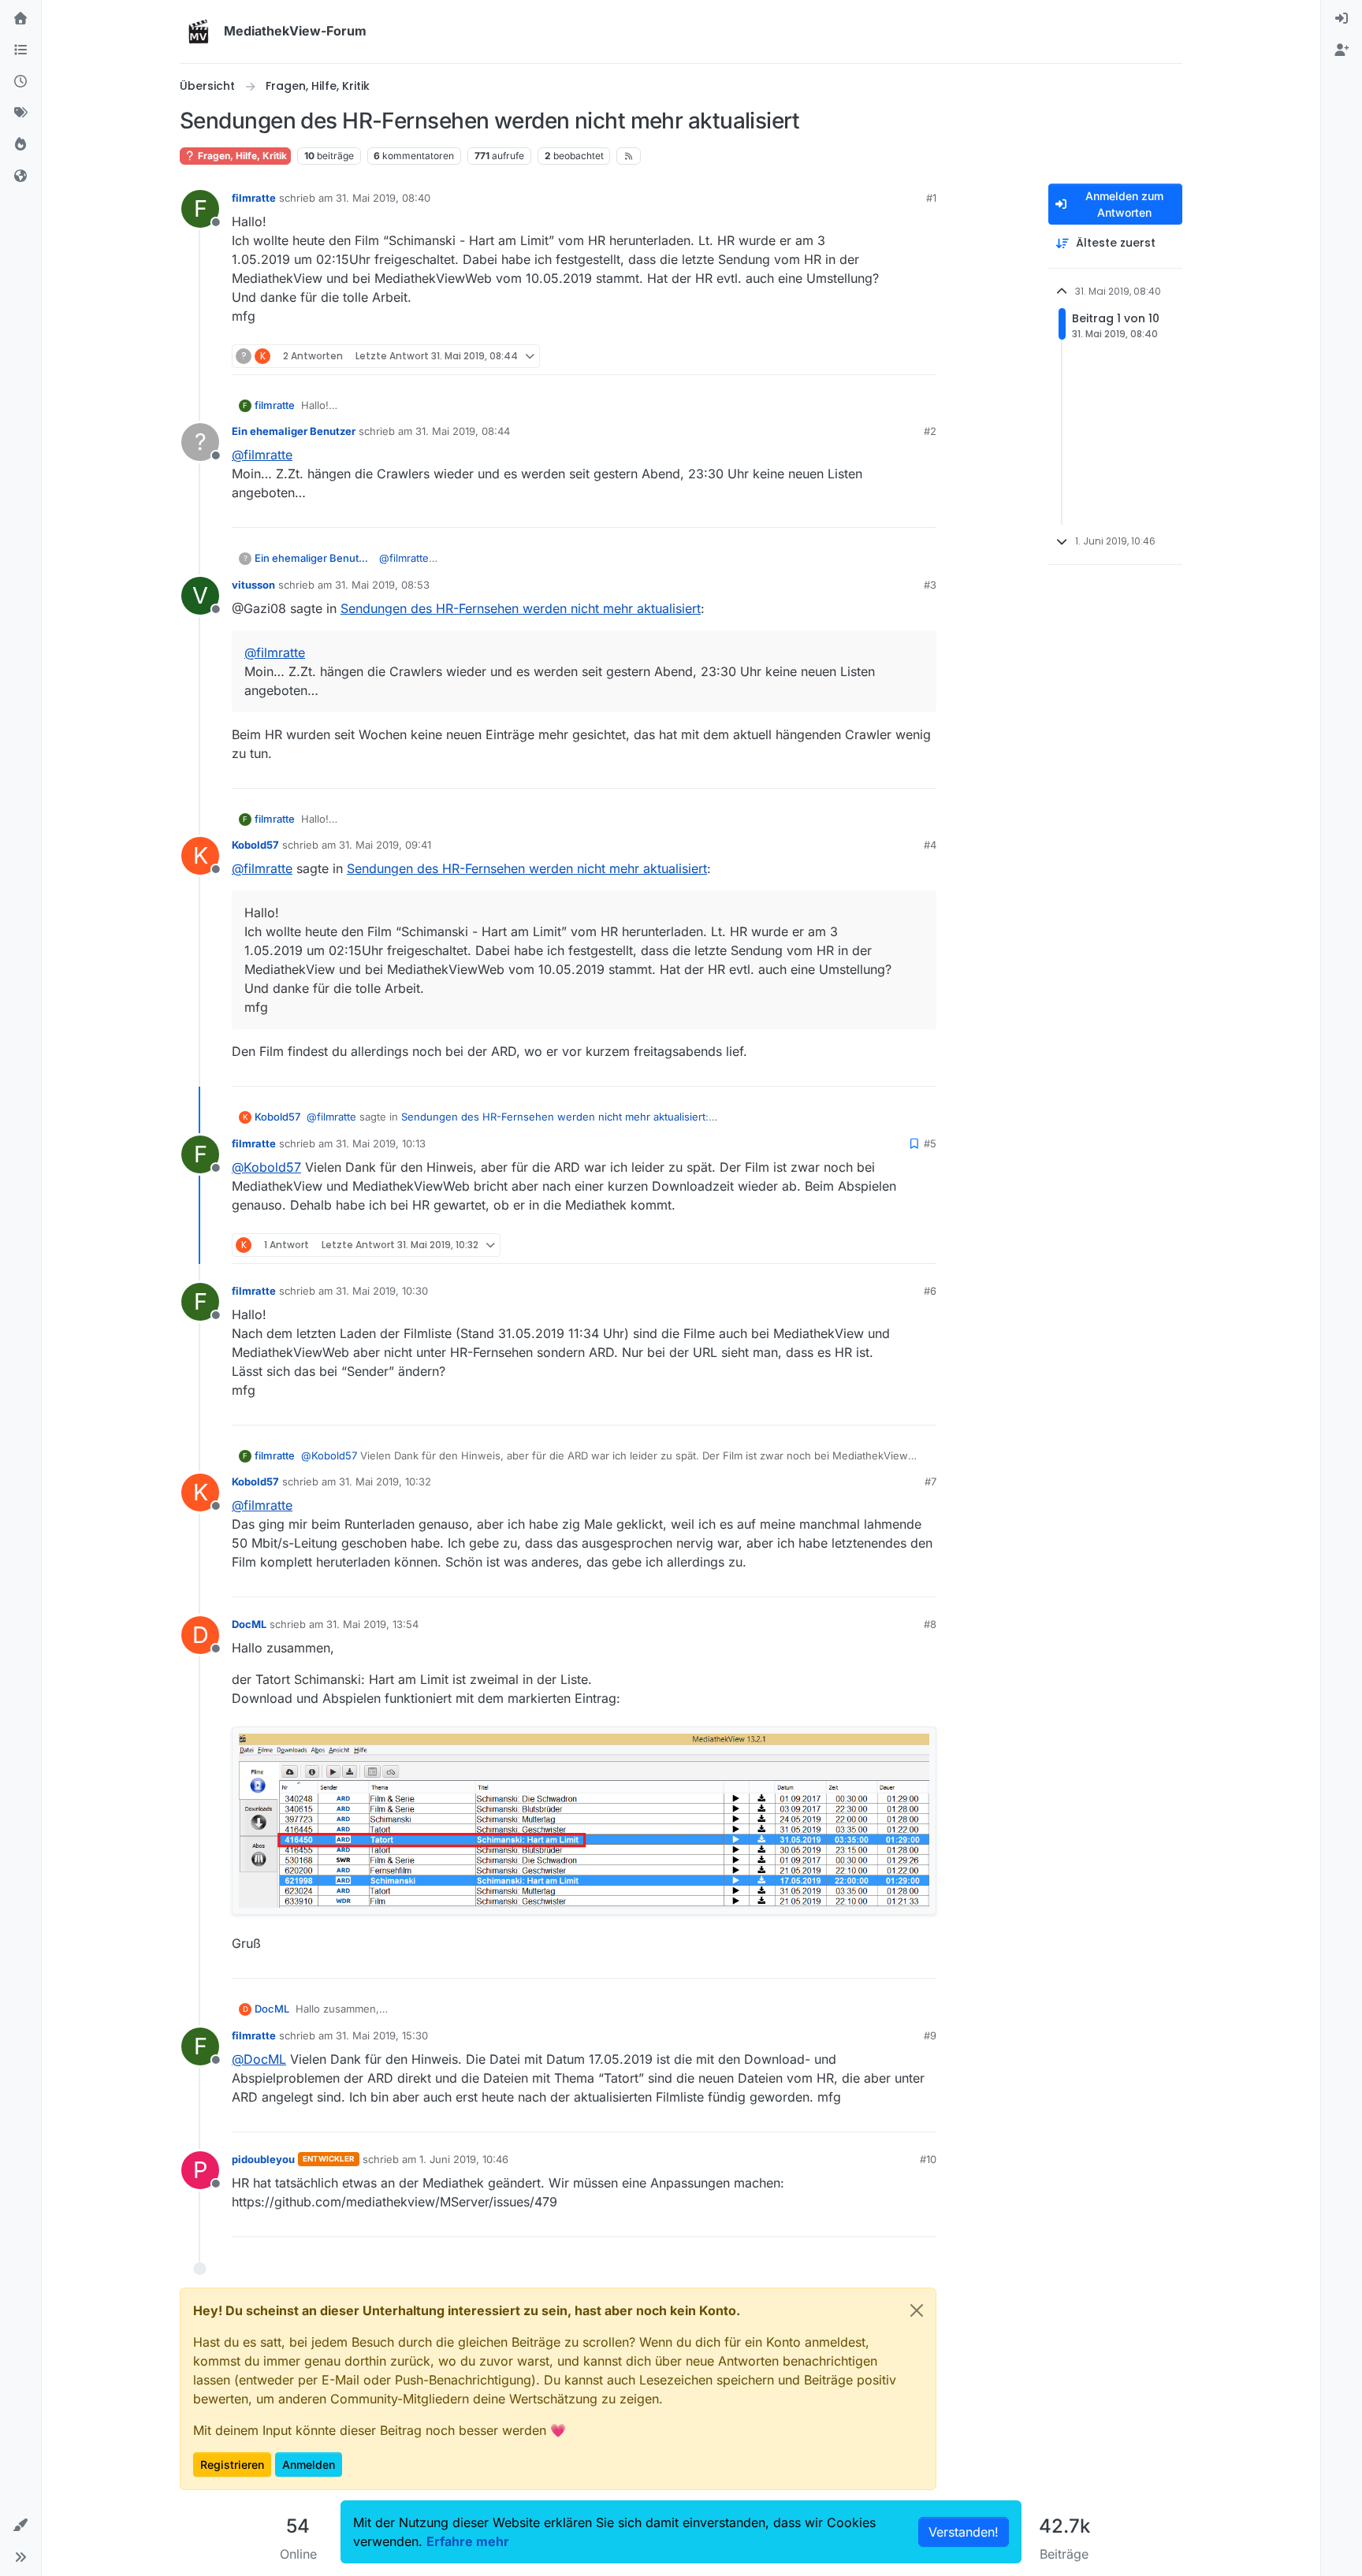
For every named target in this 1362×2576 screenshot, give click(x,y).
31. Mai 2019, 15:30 (382, 2035)
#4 (930, 845)
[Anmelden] (1342, 19)
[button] (20, 2526)
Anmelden (309, 2464)
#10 (928, 2159)
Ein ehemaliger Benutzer (294, 431)
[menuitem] (1342, 19)
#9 (930, 2035)
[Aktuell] (20, 82)
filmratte (254, 198)
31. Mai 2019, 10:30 (382, 1291)
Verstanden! (964, 2532)
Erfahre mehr (468, 2541)
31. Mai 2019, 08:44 (463, 431)
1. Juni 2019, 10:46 (464, 2159)
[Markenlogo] (199, 32)
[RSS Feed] (629, 156)
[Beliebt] (20, 145)
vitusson (253, 585)
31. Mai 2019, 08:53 (382, 585)
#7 (930, 1481)
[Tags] (20, 113)
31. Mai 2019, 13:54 (372, 1624)
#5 (930, 1143)
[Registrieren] (1342, 50)
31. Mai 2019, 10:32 (385, 1481)
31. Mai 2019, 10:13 (381, 1143)
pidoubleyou (263, 2159)
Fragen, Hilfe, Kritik (241, 156)
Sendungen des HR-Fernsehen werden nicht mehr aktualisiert (521, 608)
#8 (930, 1624)
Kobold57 (255, 845)
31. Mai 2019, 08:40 (383, 198)
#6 (930, 1291)
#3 (930, 585)
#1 (931, 198)
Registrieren (232, 2464)
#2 (930, 431)
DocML (249, 1624)
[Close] (917, 2310)
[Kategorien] (20, 50)
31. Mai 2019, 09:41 (385, 845)
